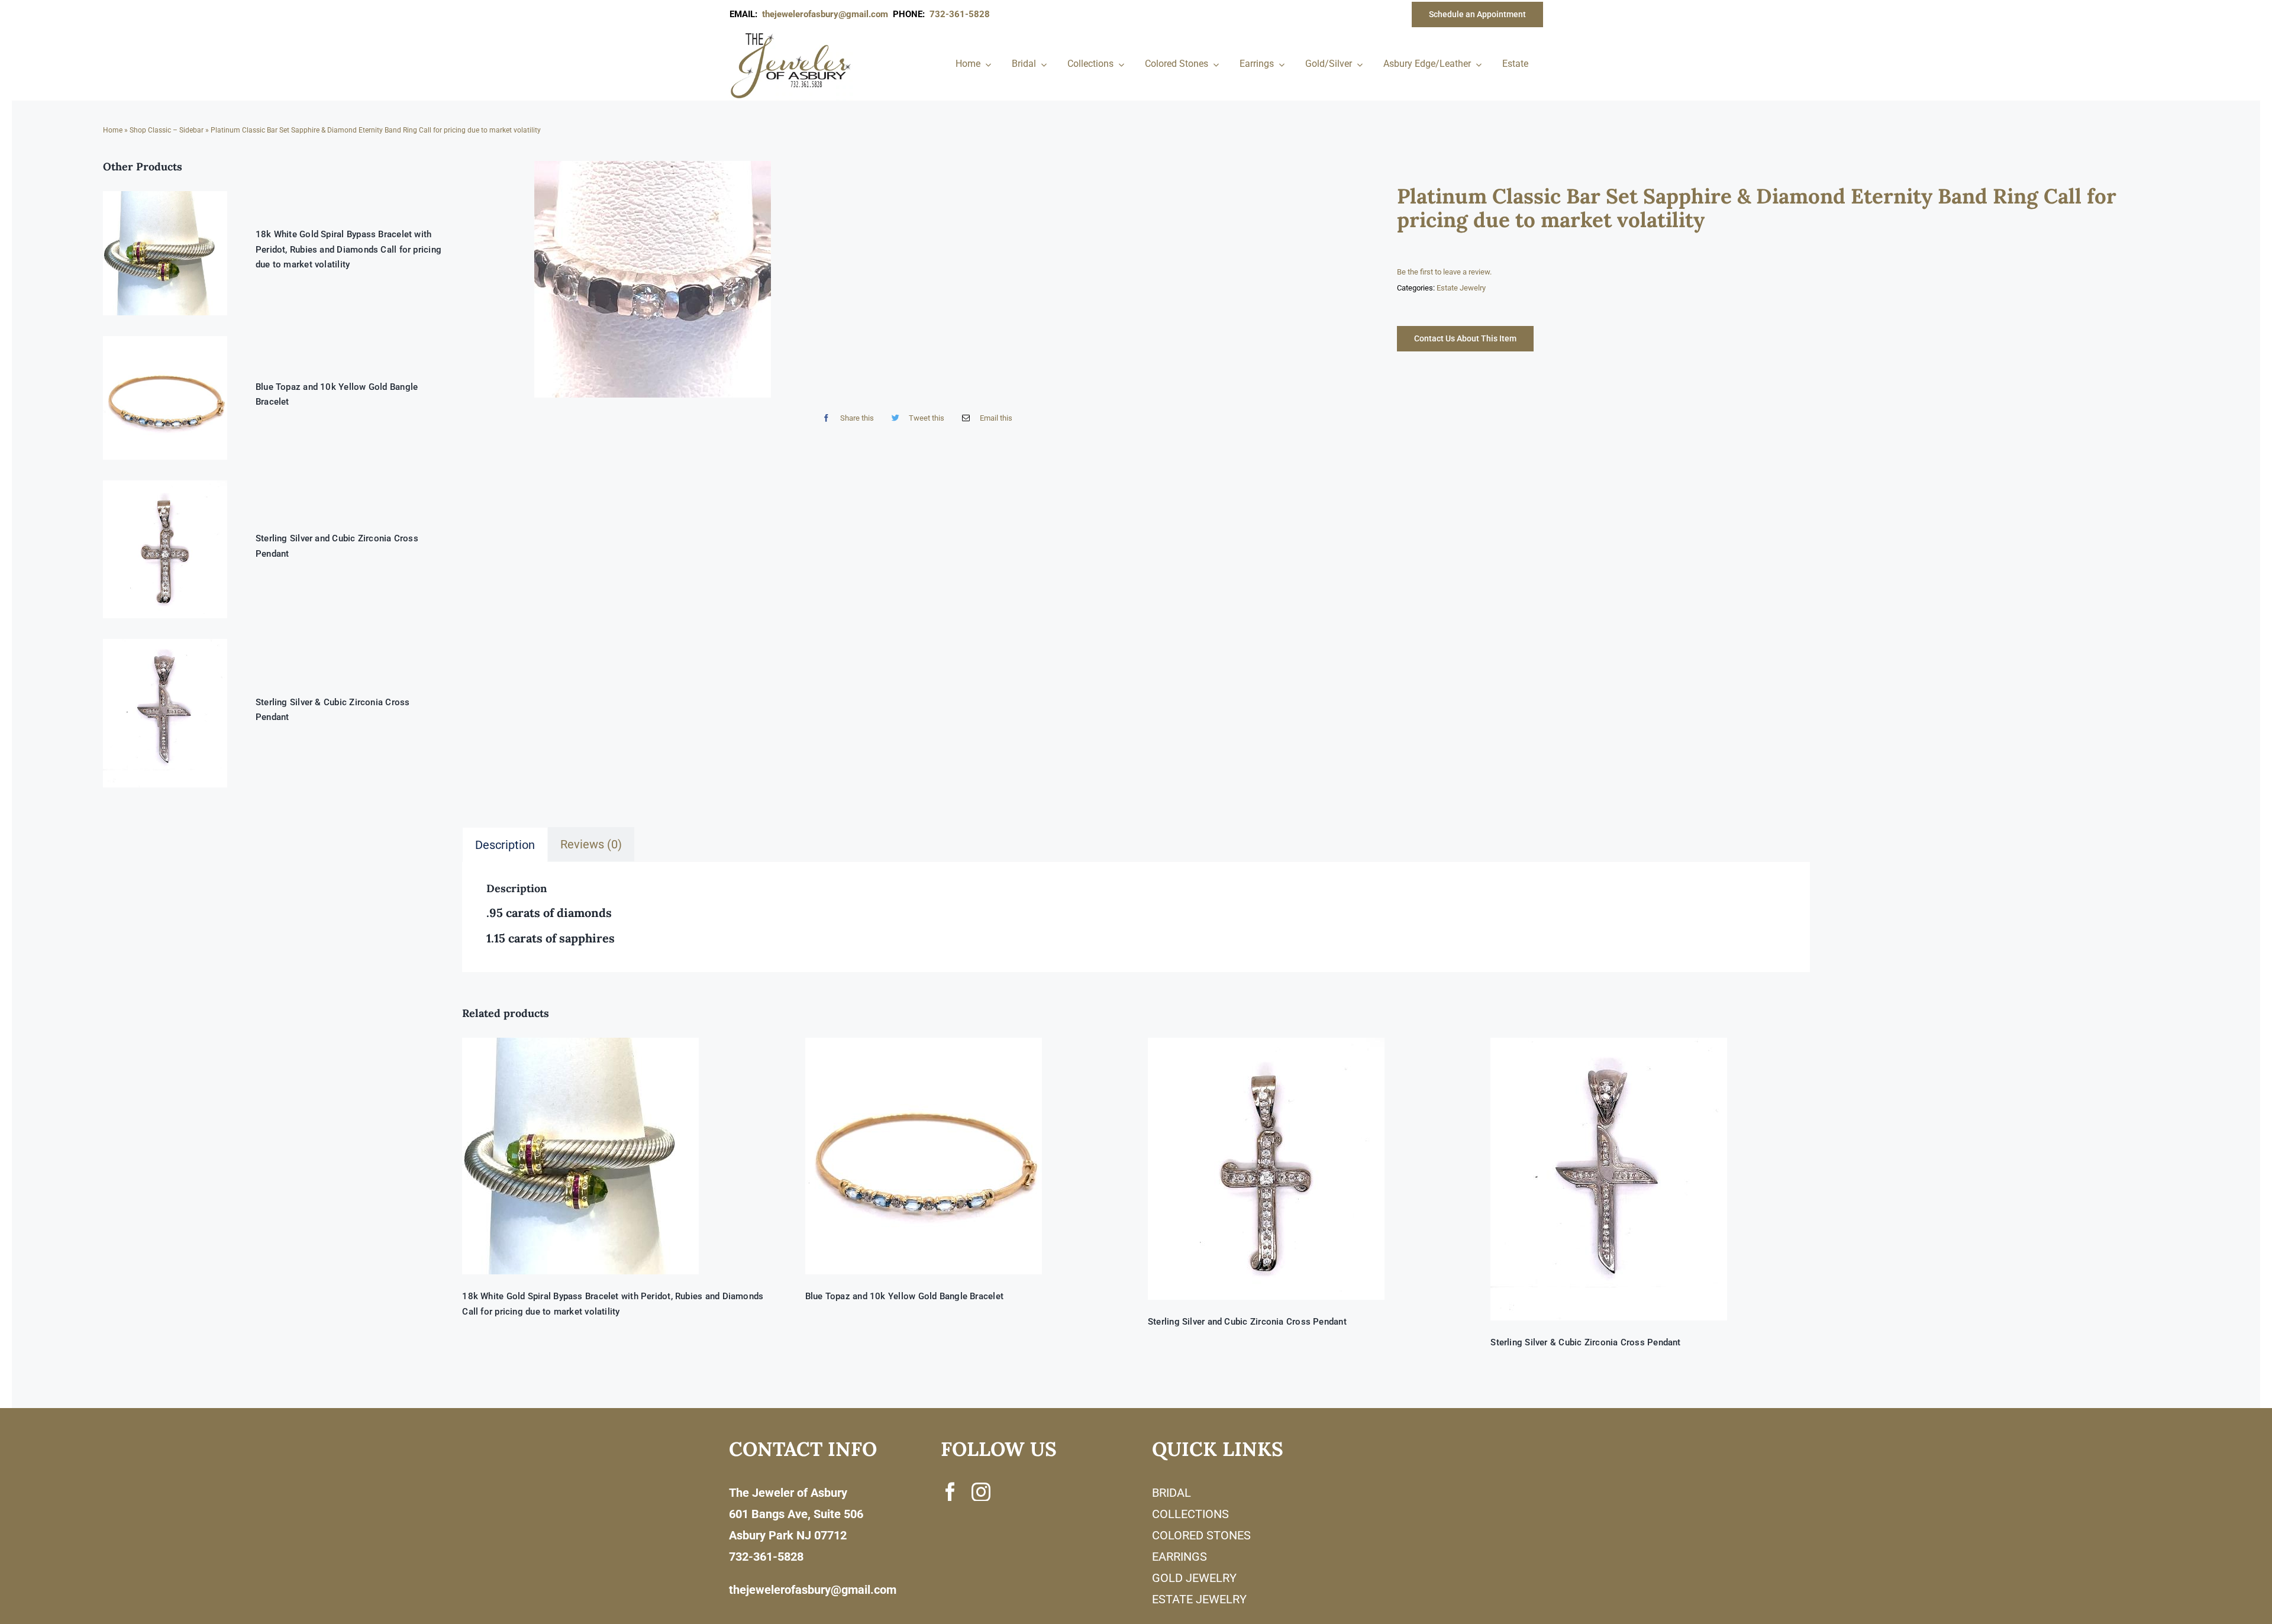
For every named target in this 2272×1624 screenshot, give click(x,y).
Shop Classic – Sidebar (167, 130)
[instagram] (981, 1491)
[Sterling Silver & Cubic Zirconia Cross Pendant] (1650, 1179)
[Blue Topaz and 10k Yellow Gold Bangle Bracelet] (965, 1156)
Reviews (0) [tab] (591, 844)
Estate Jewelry (1461, 288)
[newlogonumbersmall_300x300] (792, 35)
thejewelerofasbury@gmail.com (827, 14)
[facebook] (950, 1491)
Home (113, 130)
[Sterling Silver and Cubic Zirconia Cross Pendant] (1307, 1169)
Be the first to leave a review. (1444, 272)
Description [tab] (505, 845)
